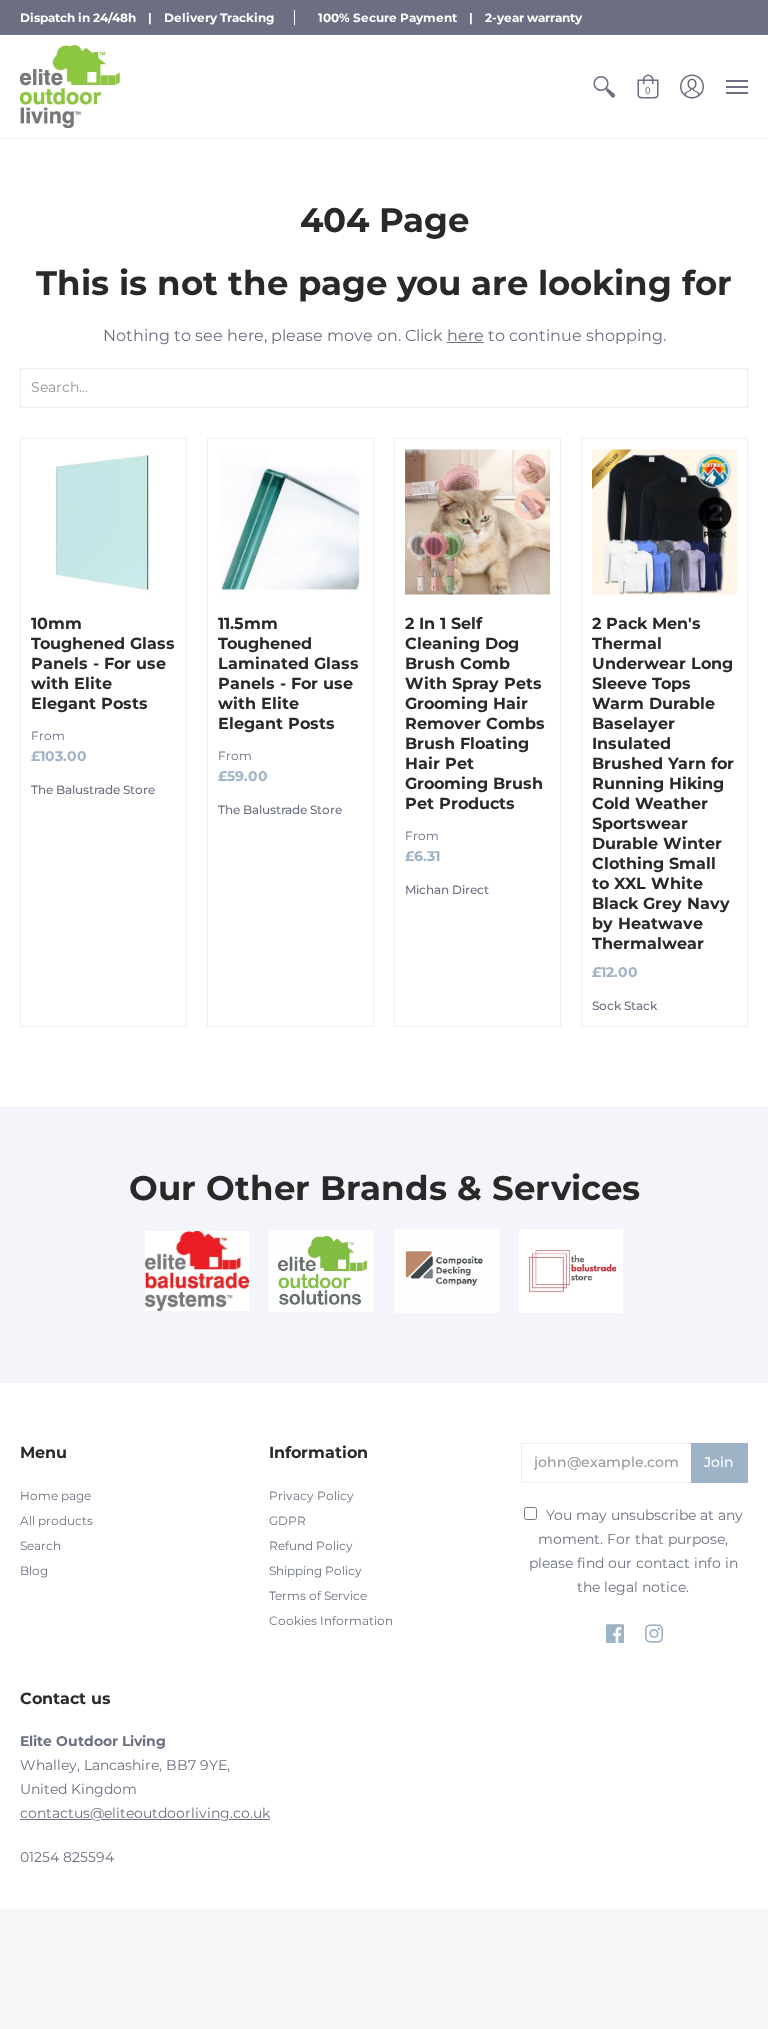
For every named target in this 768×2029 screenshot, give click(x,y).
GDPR (287, 1520)
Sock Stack (624, 1005)
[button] (604, 86)
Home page (55, 1495)
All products (56, 1520)
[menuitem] (604, 86)
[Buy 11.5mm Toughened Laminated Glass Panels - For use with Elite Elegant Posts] (290, 521)
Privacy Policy (311, 1495)
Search (40, 1545)
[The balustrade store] (571, 1271)
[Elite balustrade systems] (197, 1271)
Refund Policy (311, 1545)
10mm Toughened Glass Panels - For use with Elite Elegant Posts (103, 663)
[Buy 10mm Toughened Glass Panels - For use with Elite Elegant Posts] (103, 521)
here (465, 335)
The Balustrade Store (93, 789)
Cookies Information (331, 1620)
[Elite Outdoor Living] (70, 86)
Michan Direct (447, 889)
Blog (34, 1570)
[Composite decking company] (446, 1271)
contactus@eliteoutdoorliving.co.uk (145, 1813)
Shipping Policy (315, 1570)
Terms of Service (318, 1595)
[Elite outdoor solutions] (321, 1271)
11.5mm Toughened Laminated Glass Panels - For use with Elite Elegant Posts (288, 673)
